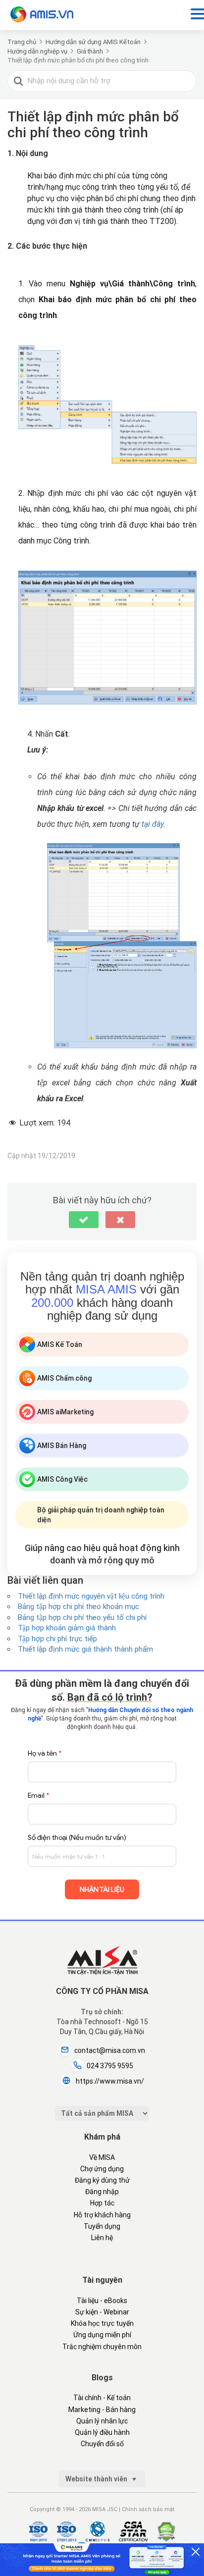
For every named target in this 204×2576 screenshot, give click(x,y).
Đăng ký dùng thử (102, 2180)
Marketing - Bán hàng (102, 2410)
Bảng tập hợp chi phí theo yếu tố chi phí (82, 1617)
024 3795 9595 (110, 2066)
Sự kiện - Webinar (102, 2312)
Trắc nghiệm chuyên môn (102, 2347)
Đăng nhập (102, 2192)
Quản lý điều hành (102, 2432)
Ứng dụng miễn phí (102, 2335)
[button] (84, 1220)
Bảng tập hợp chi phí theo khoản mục (78, 1607)
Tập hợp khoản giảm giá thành (67, 1628)
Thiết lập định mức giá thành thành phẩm (85, 1649)
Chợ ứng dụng (102, 2169)
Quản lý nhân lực (102, 2421)
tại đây (153, 824)
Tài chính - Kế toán (102, 2398)
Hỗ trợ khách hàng (102, 2215)
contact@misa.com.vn (110, 2050)
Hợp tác (102, 2203)
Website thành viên (97, 2479)
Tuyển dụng (102, 2226)
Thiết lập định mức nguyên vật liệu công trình (91, 1596)
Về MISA (102, 2157)
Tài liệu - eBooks (102, 2301)
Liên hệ (102, 2238)
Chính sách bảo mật (148, 2509)
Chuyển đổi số (102, 2444)
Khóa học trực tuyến (102, 2323)
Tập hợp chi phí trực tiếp (57, 1639)
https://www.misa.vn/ (110, 2081)
